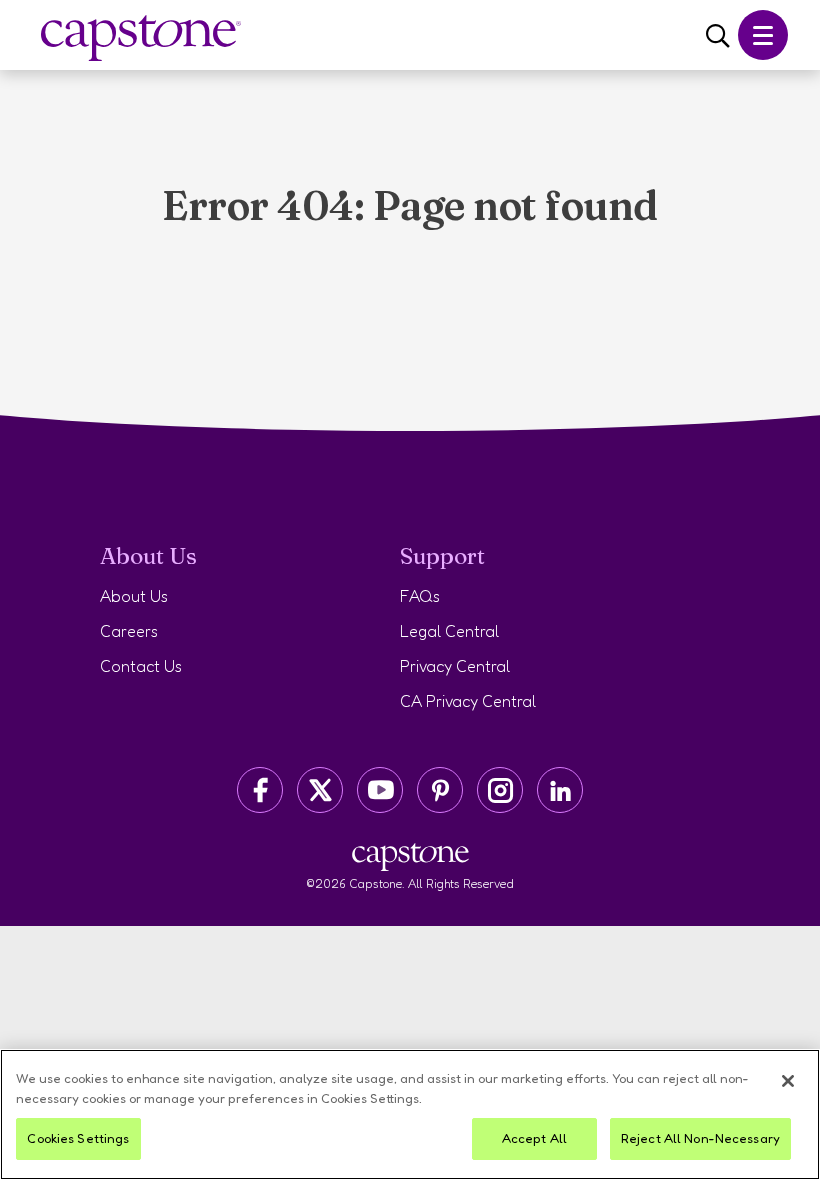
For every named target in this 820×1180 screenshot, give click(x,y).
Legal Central (449, 631)
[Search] (718, 36)
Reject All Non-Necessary (700, 1138)
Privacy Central (455, 666)
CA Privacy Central (468, 701)
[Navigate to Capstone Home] (141, 38)
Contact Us (141, 666)
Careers (129, 631)
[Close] (788, 1081)
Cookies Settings (78, 1138)
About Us (134, 596)
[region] (410, 1114)
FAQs (420, 596)
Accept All (534, 1138)
